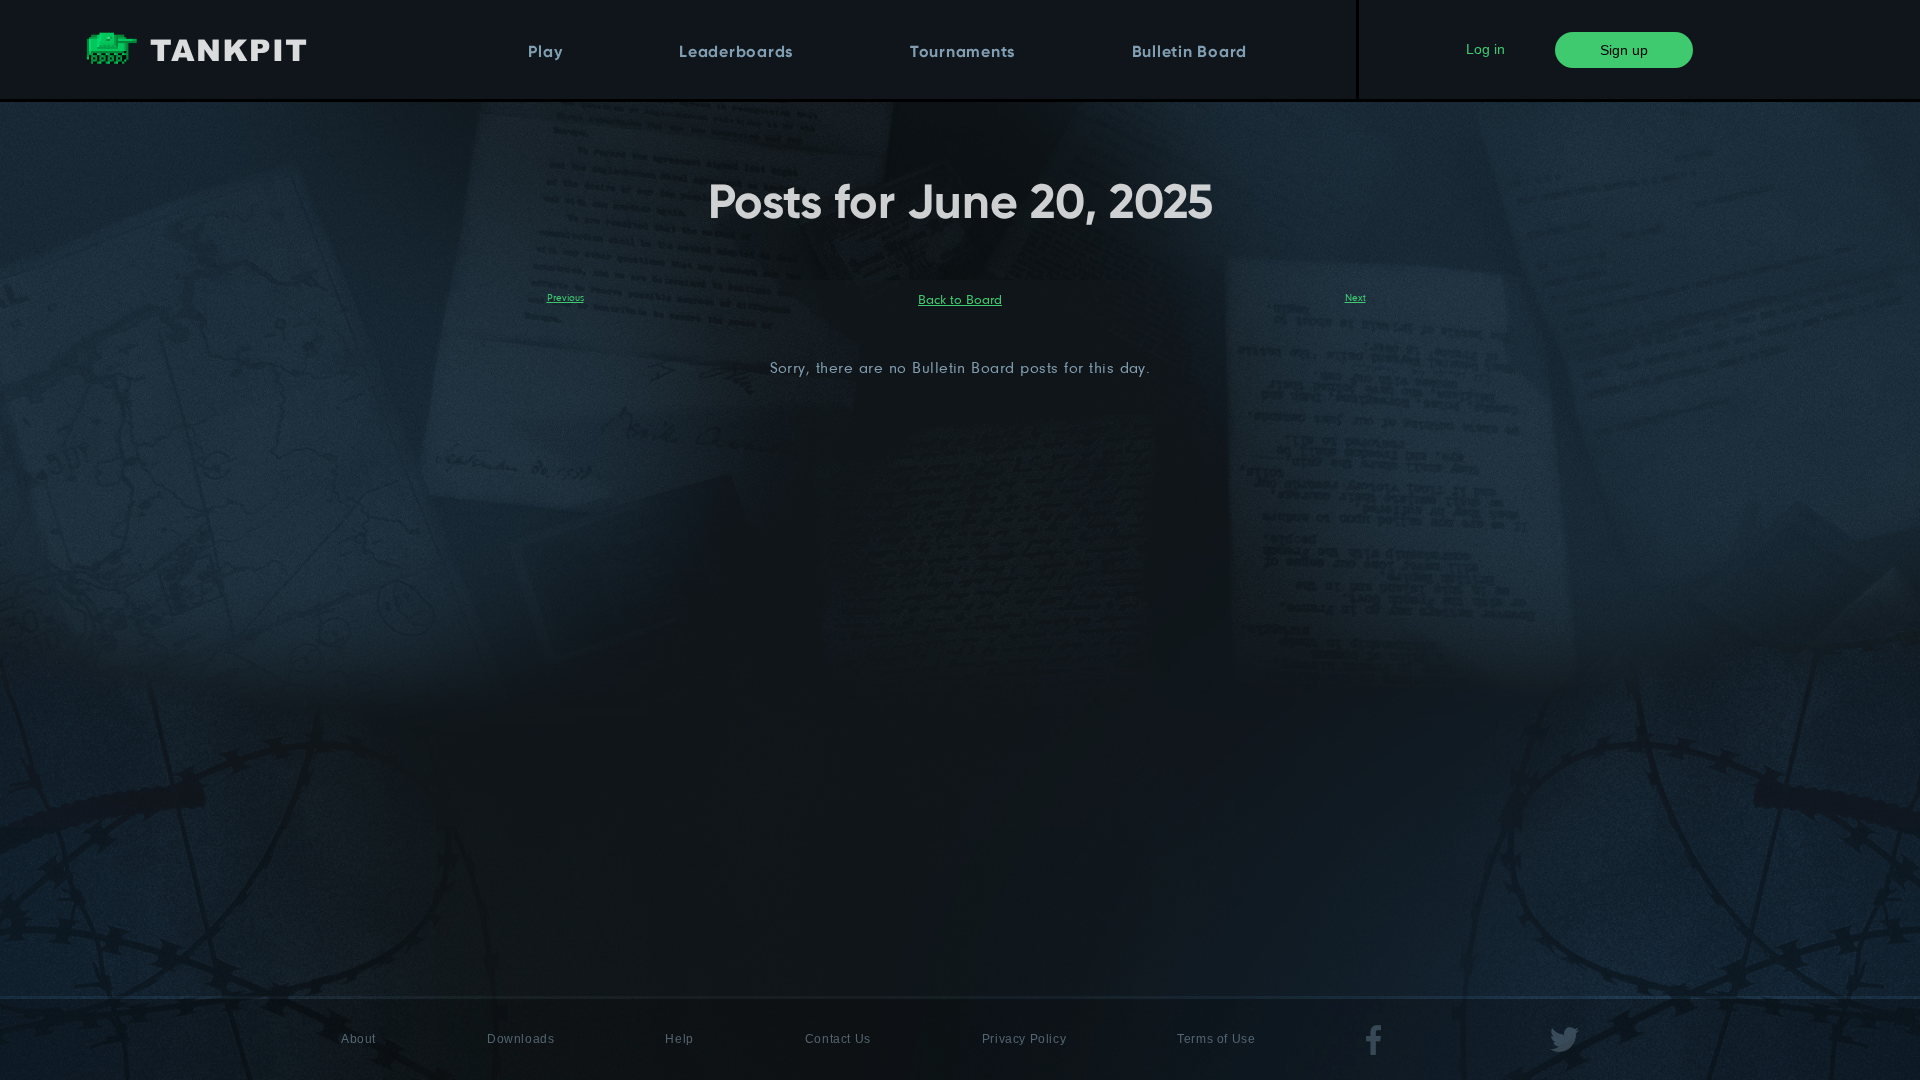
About (358, 1039)
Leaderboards (736, 53)
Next (1355, 297)
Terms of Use (1216, 1039)
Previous (565, 297)
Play (545, 53)
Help (679, 1039)
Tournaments (962, 53)
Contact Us (838, 1039)
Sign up (1624, 50)
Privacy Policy (1024, 1039)
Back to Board (960, 299)
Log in (1485, 49)
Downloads (520, 1039)
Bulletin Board (1190, 53)
